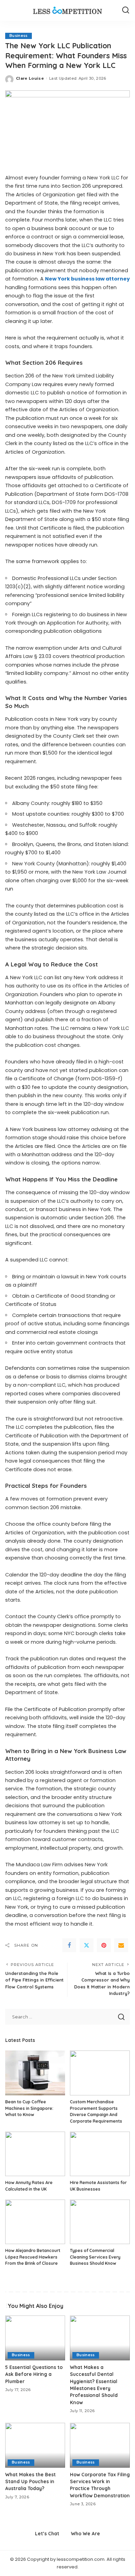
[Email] (121, 1945)
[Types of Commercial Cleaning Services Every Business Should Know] (100, 2222)
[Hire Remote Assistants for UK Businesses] (100, 2154)
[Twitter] (87, 1945)
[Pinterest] (104, 1945)
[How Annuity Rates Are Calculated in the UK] (35, 2154)
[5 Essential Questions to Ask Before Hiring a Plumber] (35, 2338)
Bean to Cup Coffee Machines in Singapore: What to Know (29, 2108)
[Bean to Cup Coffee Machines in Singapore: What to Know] (35, 2073)
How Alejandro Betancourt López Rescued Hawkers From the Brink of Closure (33, 2257)
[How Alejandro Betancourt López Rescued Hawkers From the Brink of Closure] (35, 2222)
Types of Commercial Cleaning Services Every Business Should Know (95, 2257)
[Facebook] (69, 1945)
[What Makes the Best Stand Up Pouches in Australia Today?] (35, 2445)
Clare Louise (30, 78)
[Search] (126, 10)
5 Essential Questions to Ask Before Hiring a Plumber (34, 2374)
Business (19, 36)
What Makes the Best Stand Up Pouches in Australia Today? (30, 2481)
